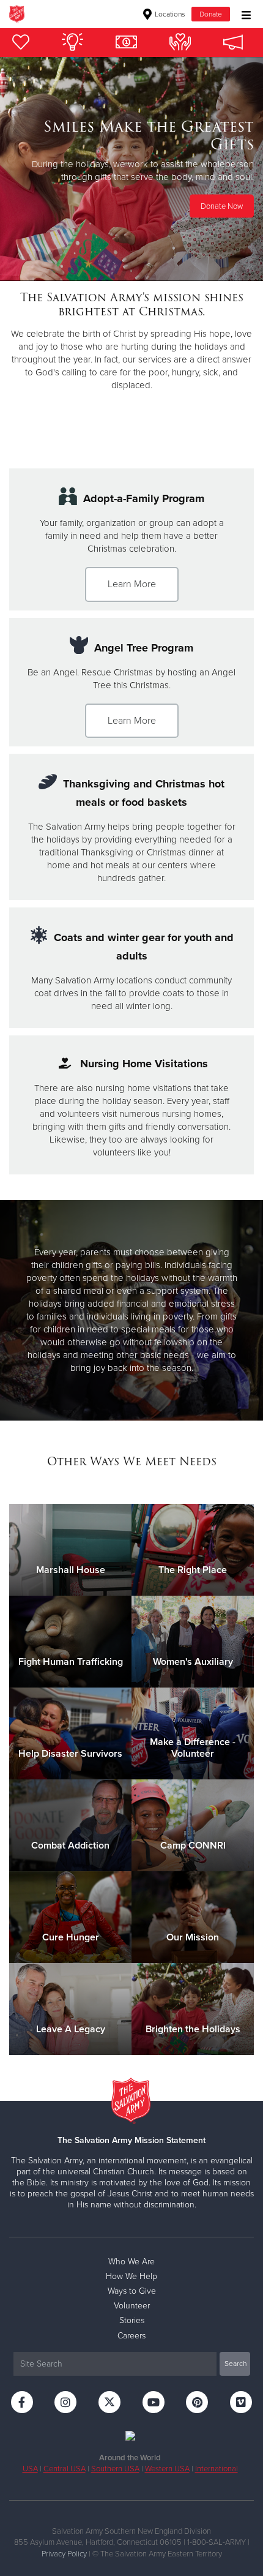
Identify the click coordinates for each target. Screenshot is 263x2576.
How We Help (131, 2276)
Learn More (132, 584)
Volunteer (132, 2306)
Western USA (167, 2469)
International (217, 2469)
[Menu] (243, 14)
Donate (211, 14)
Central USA (65, 2469)
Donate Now (222, 206)
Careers (131, 2336)
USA (30, 2469)
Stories (132, 2320)
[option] (131, 169)
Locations (169, 14)
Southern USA (115, 2469)
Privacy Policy (64, 2554)
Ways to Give (132, 2291)
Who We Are (131, 2262)
